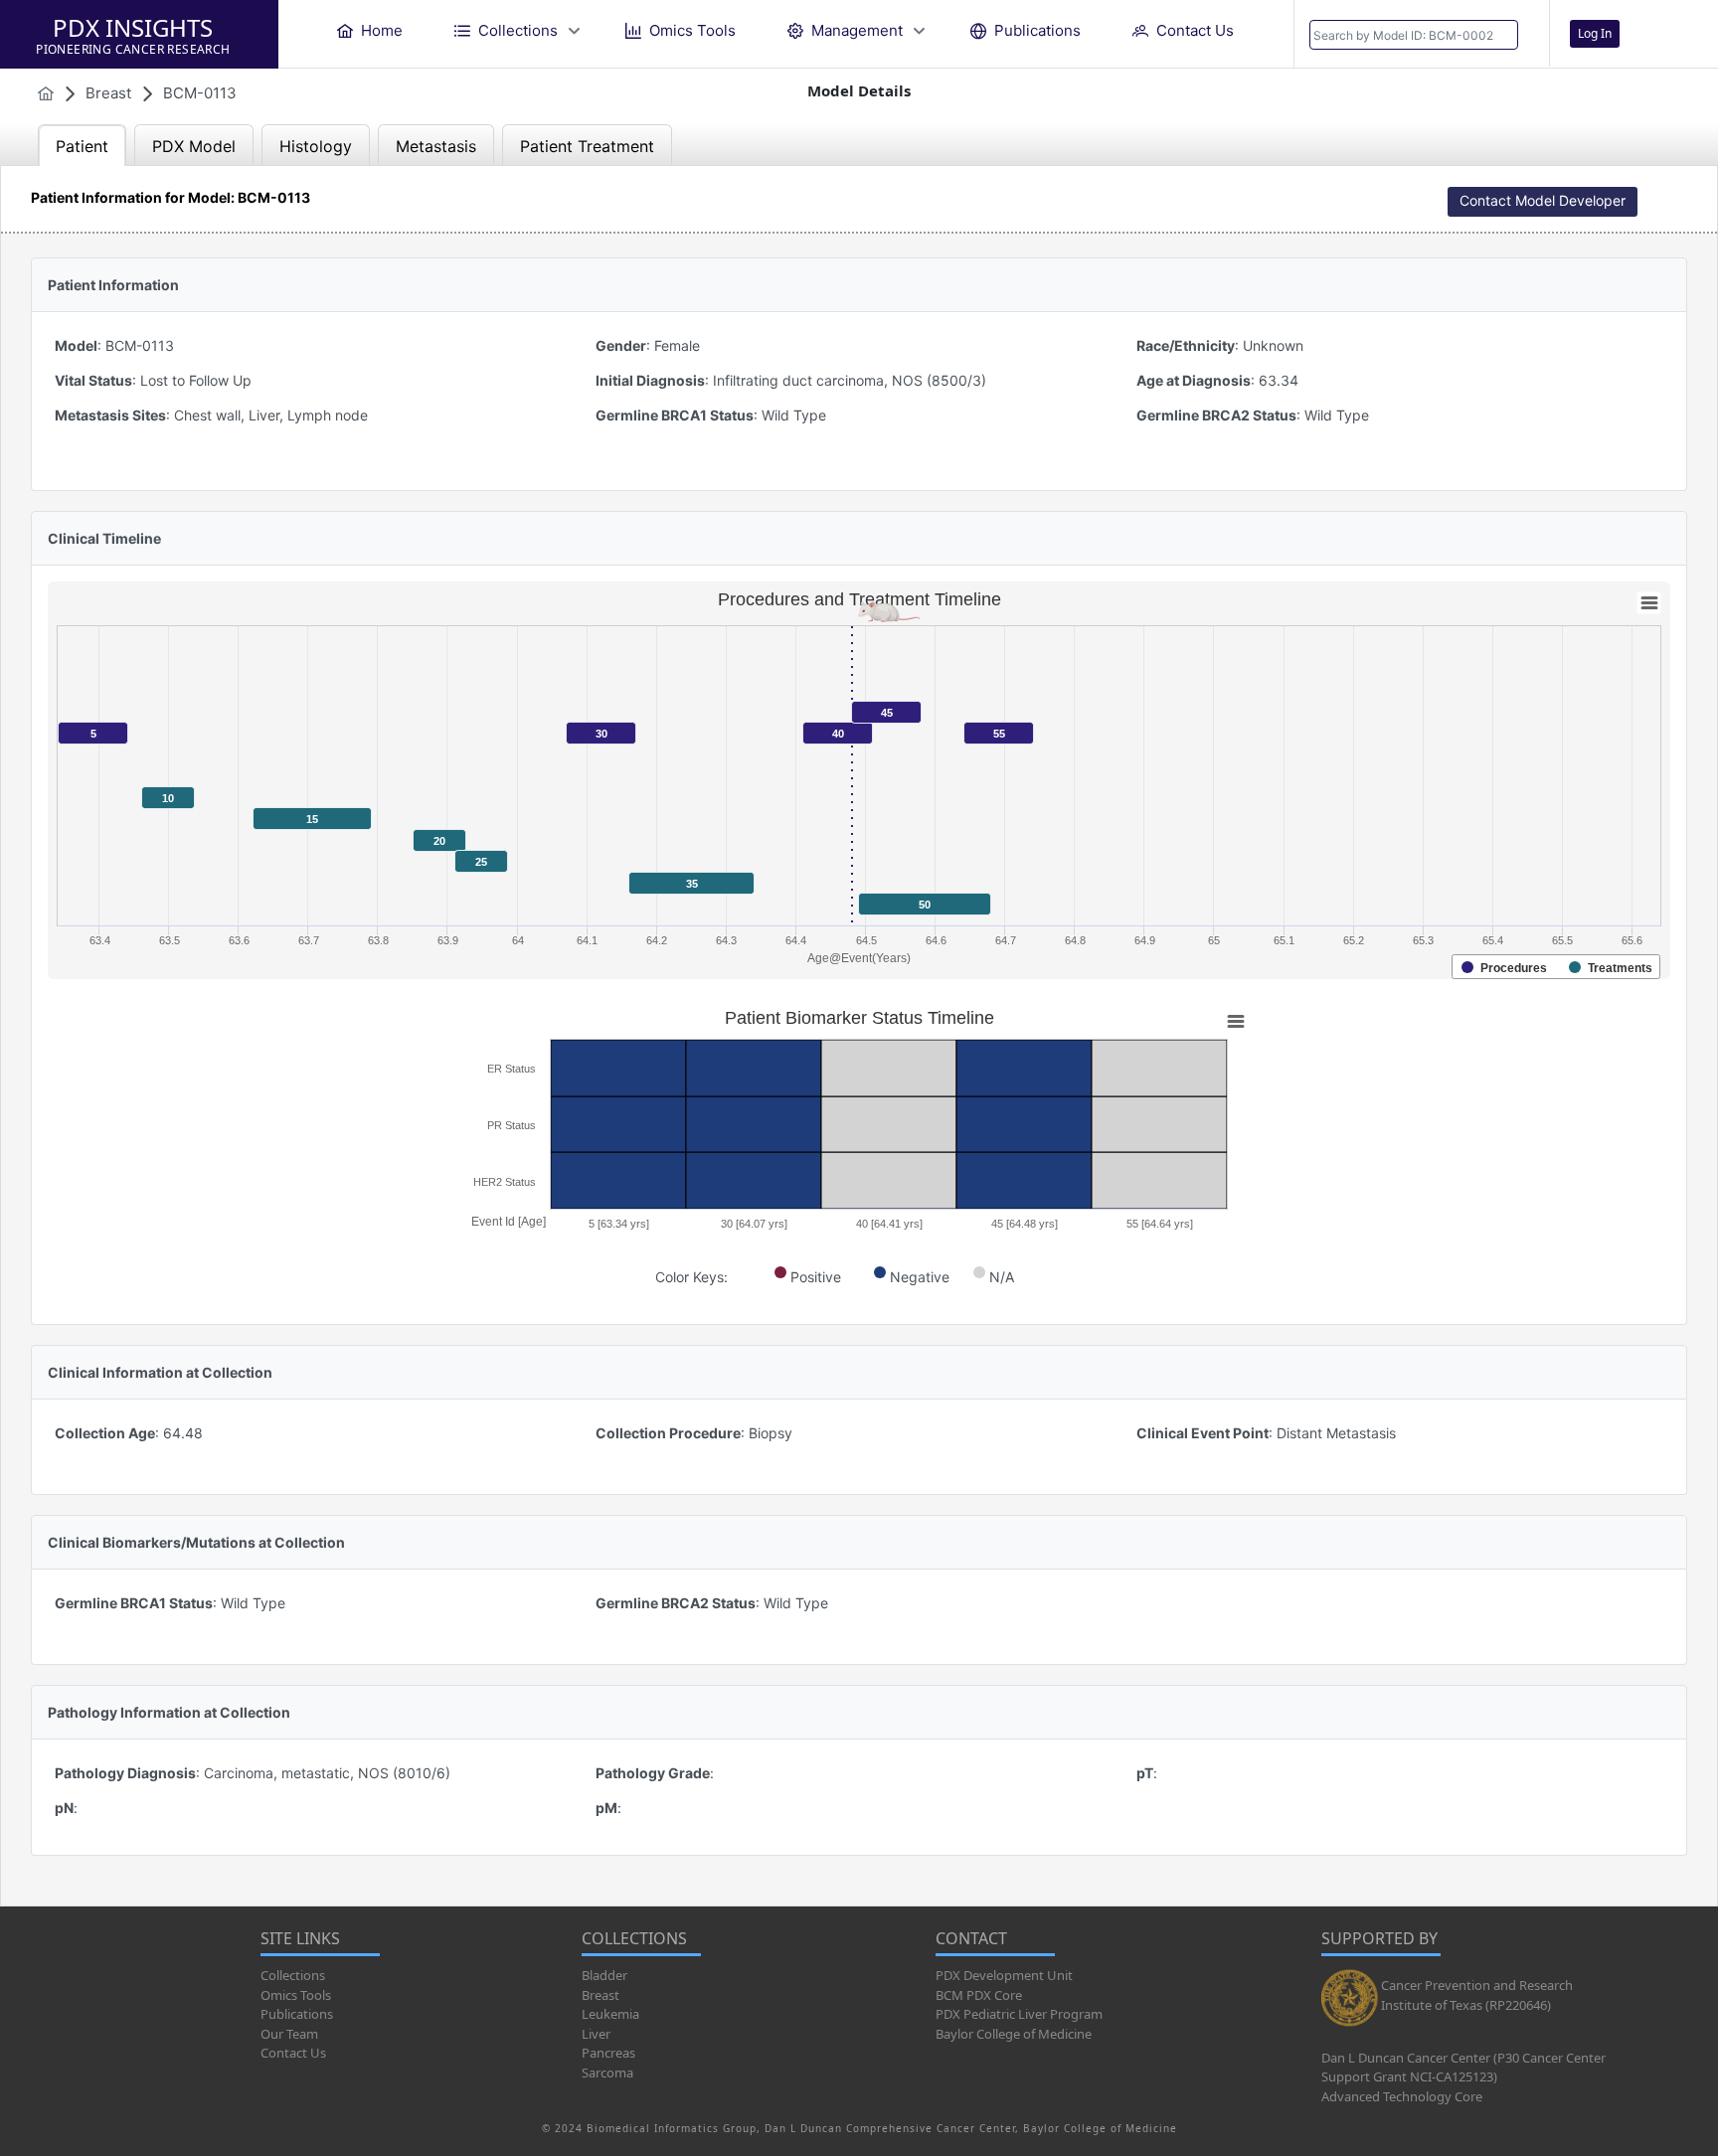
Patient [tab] (82, 146)
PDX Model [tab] (194, 146)
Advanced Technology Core (1402, 2096)
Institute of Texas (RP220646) (1466, 2005)
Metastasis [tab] (436, 146)
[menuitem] (370, 30)
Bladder (604, 1975)
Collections (293, 1975)
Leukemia (610, 2014)
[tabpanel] (859, 1036)
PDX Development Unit (1004, 1975)
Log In (1595, 33)
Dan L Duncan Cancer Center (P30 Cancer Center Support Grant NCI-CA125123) (1463, 2068)
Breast (601, 1995)
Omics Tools (296, 1995)
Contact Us (293, 2053)
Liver (596, 2034)
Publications (297, 2014)
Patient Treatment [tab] (587, 146)
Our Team (289, 2034)
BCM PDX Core (979, 1995)
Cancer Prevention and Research (1477, 1985)
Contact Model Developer (1543, 200)
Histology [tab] (316, 146)
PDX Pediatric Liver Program (1019, 2014)
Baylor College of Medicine (1014, 2034)
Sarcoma (607, 2073)
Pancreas (608, 2053)
